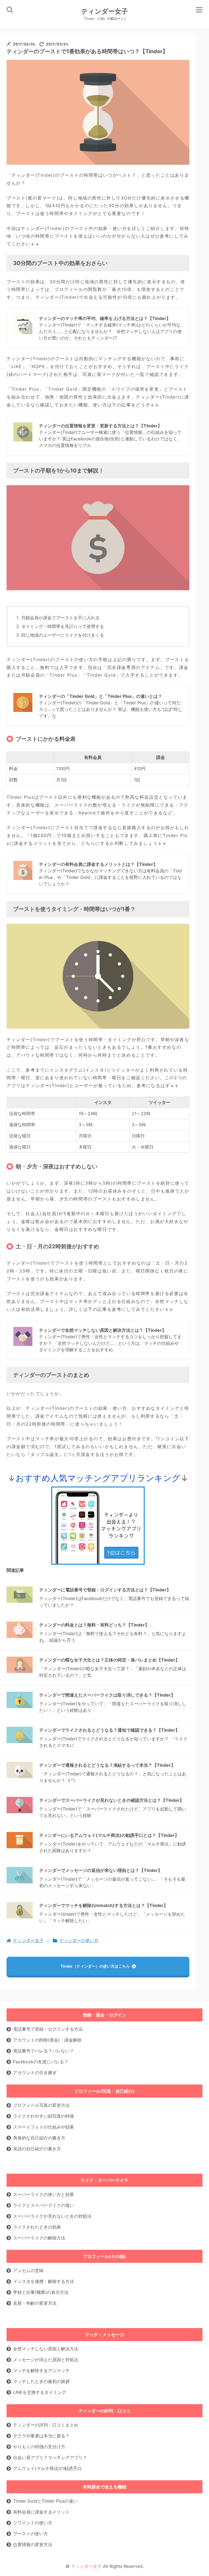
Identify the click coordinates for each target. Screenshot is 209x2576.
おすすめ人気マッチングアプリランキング (98, 1478)
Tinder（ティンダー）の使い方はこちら (95, 1966)
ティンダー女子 (104, 14)
